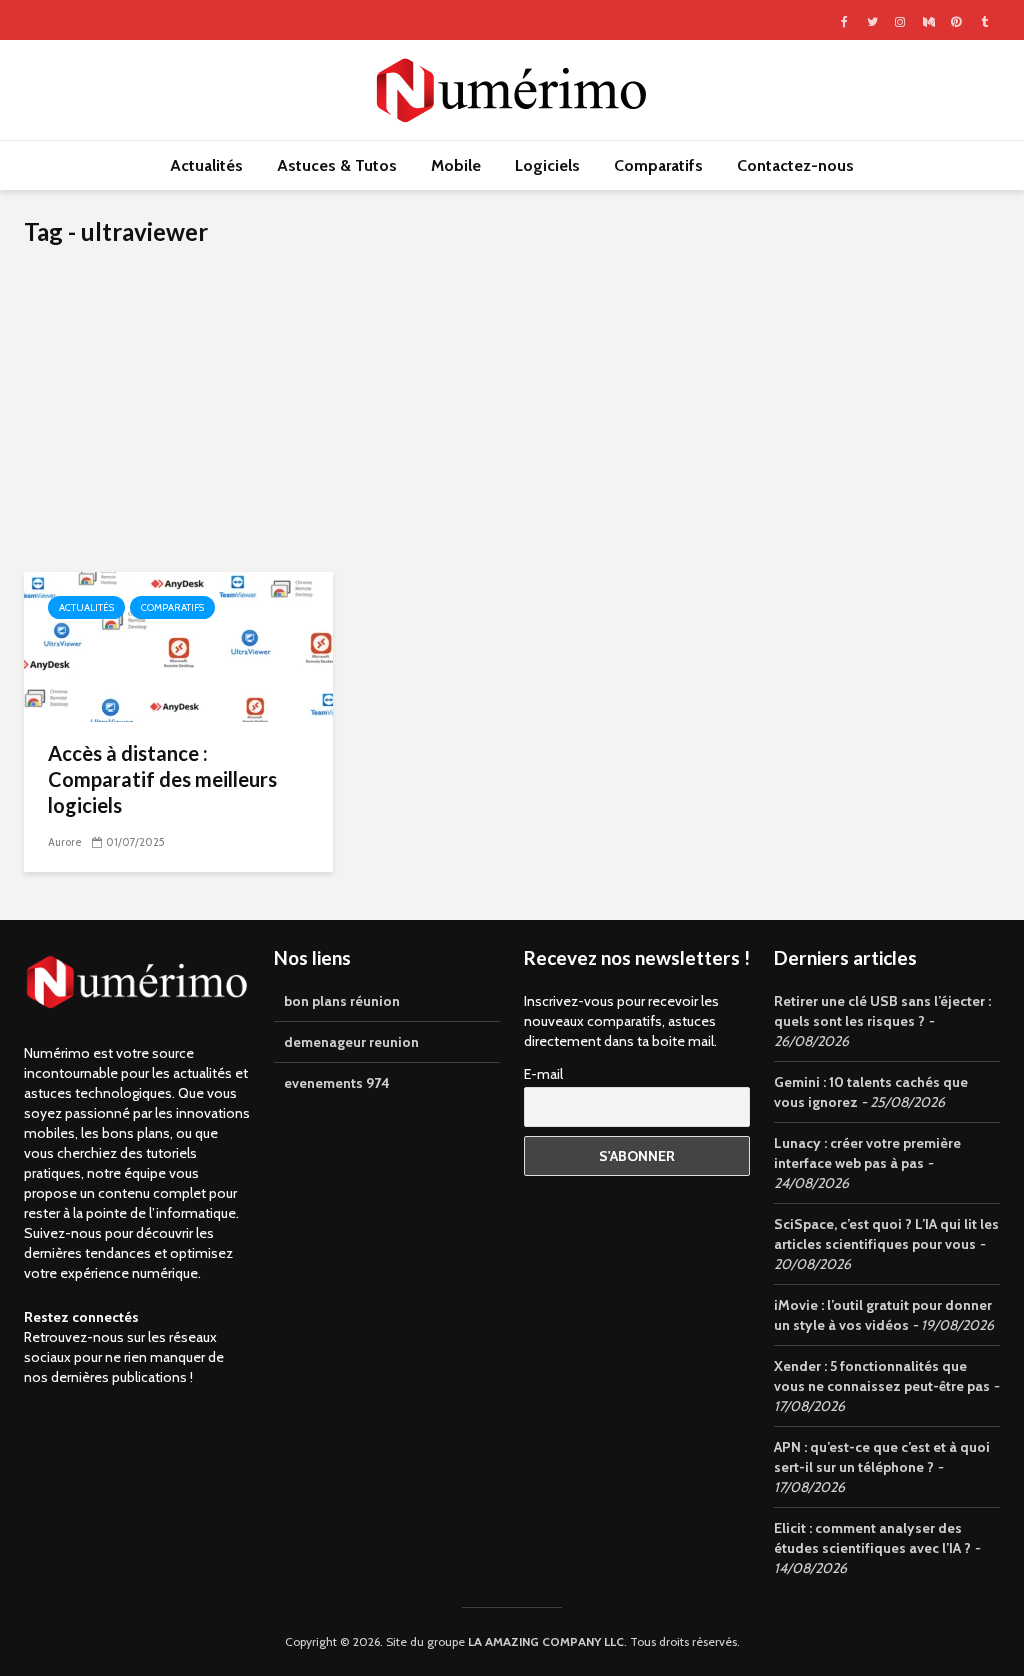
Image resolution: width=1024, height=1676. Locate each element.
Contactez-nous (795, 165)
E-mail (543, 1074)
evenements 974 (337, 1083)
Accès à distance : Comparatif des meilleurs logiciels (162, 779)
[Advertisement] (512, 422)
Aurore (65, 842)
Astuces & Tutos (337, 165)
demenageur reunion (351, 1042)
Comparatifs (658, 165)
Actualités (206, 165)
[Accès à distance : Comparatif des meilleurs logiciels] (178, 645)
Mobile (456, 165)
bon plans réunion (342, 1001)
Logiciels (547, 165)
